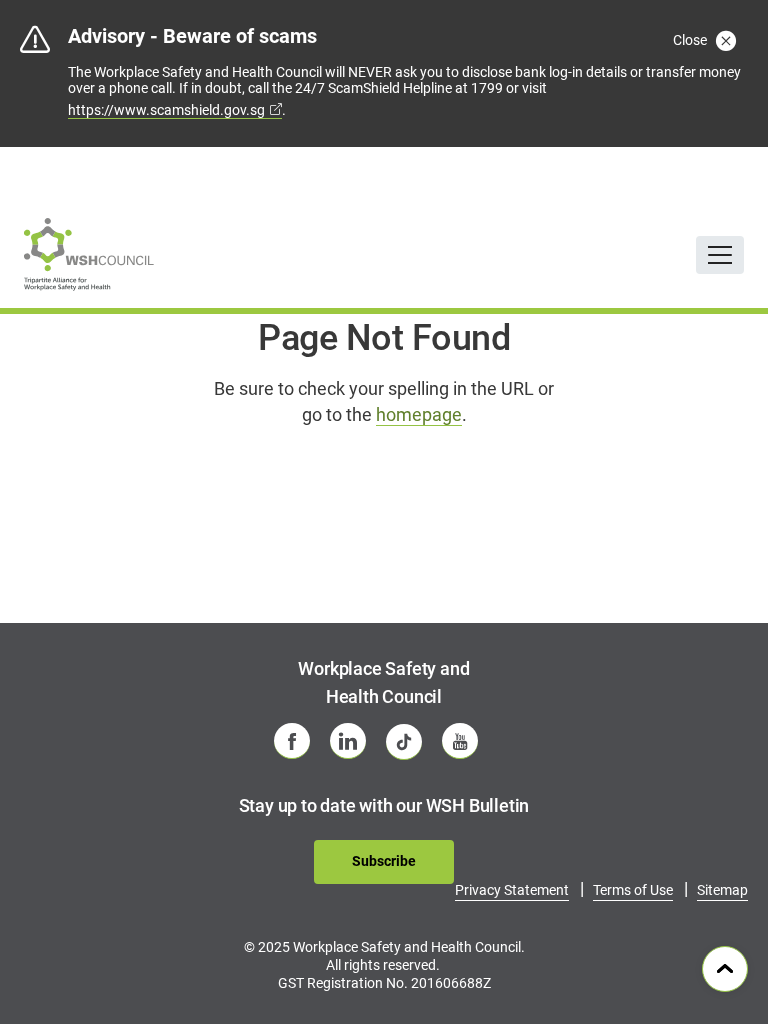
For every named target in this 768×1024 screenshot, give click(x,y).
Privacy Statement (512, 890)
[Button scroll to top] (725, 969)
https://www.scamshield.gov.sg (166, 110)
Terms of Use (633, 890)
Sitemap (722, 890)
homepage (419, 414)
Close (691, 40)
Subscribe (384, 861)
